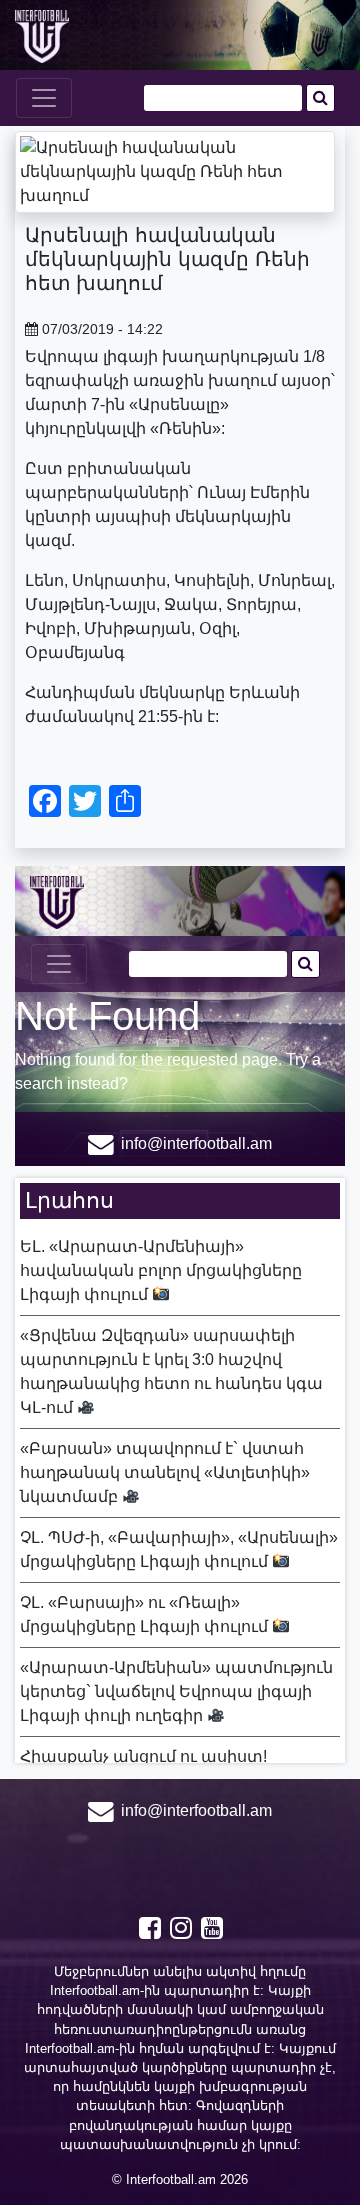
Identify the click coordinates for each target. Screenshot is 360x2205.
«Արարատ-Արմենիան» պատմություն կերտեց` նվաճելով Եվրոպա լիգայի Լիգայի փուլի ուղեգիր (176, 1691)
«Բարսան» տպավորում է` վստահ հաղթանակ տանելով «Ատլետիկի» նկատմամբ (165, 1472)
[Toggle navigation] (44, 98)
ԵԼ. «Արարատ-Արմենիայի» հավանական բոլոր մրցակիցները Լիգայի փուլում (161, 1270)
